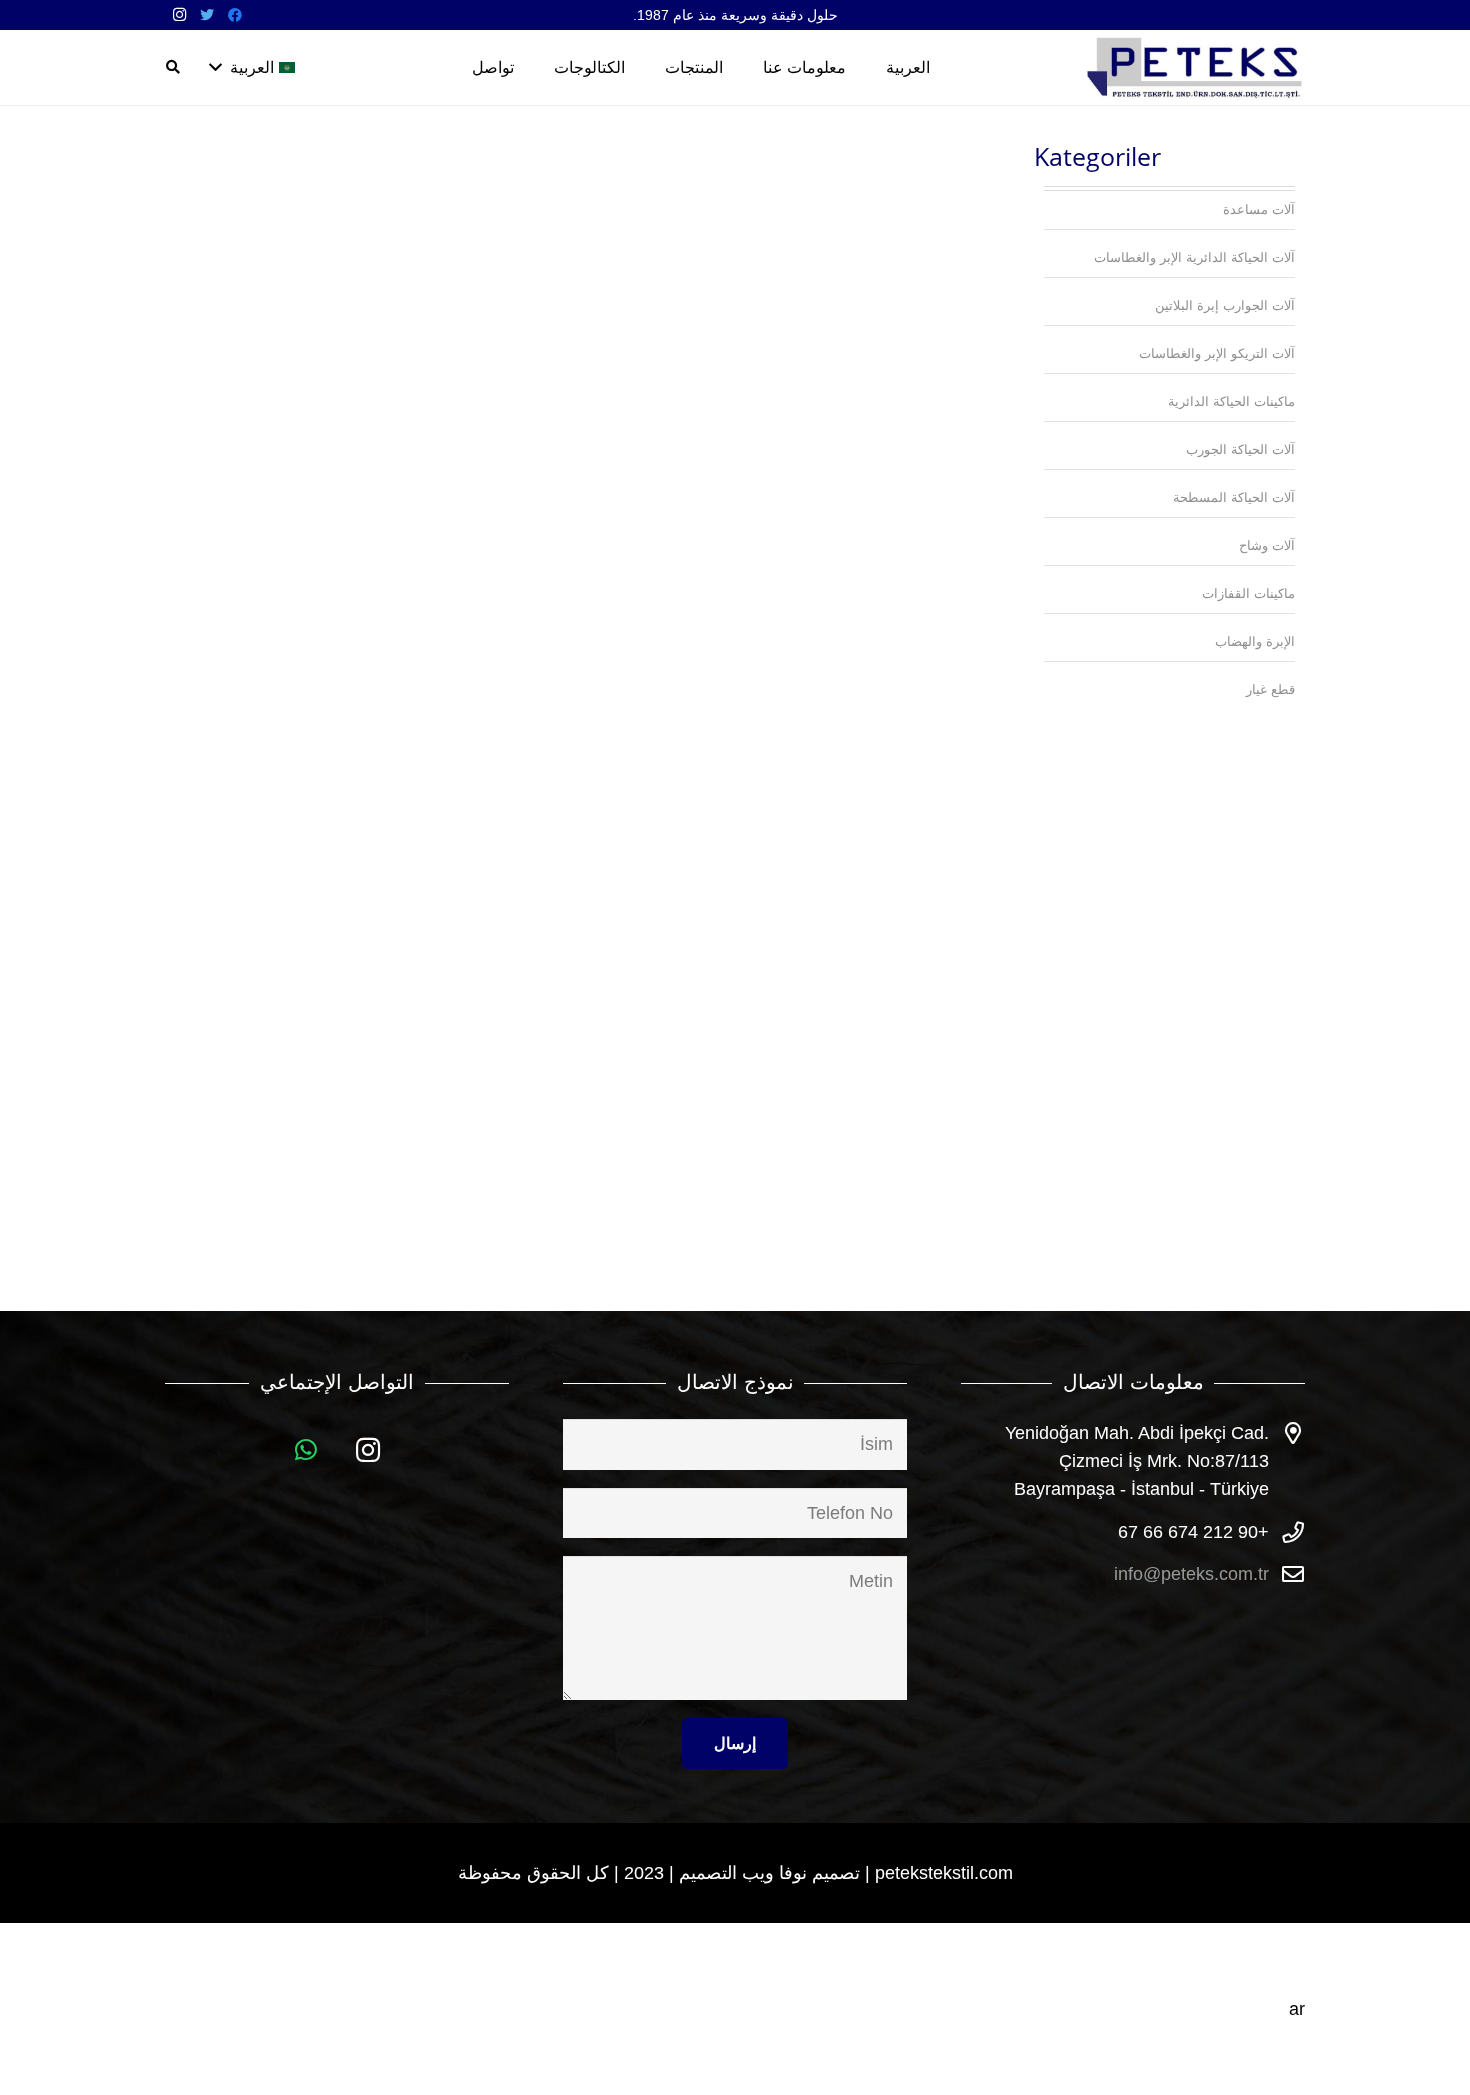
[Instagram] (179, 15)
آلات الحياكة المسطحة (1234, 497)
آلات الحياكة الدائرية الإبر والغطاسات (1194, 257)
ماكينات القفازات (1248, 593)
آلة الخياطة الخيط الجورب (846, 463)
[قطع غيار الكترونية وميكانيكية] (846, 899)
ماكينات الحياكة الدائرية (1231, 401)
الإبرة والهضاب (1255, 641)
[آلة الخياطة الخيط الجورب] (846, 182)
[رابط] (1196, 67)
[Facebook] (235, 15)
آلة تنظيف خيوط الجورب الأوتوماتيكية (298, 474)
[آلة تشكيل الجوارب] (572, 182)
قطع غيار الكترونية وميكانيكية (846, 1233)
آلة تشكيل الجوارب (572, 463)
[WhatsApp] (306, 1450)
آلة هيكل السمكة (572, 821)
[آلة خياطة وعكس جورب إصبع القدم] (846, 540)
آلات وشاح (1267, 545)
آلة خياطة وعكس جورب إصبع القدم (846, 832)
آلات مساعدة (1259, 209)
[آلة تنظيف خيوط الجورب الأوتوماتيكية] (298, 182)
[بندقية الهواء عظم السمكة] (298, 540)
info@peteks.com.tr (1191, 1574)
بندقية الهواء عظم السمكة (298, 821)
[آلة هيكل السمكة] (572, 540)
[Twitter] (207, 15)
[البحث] (173, 67)
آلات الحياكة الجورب (1240, 449)
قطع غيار (1270, 689)
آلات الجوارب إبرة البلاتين (1225, 305)
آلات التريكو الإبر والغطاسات (1217, 353)
